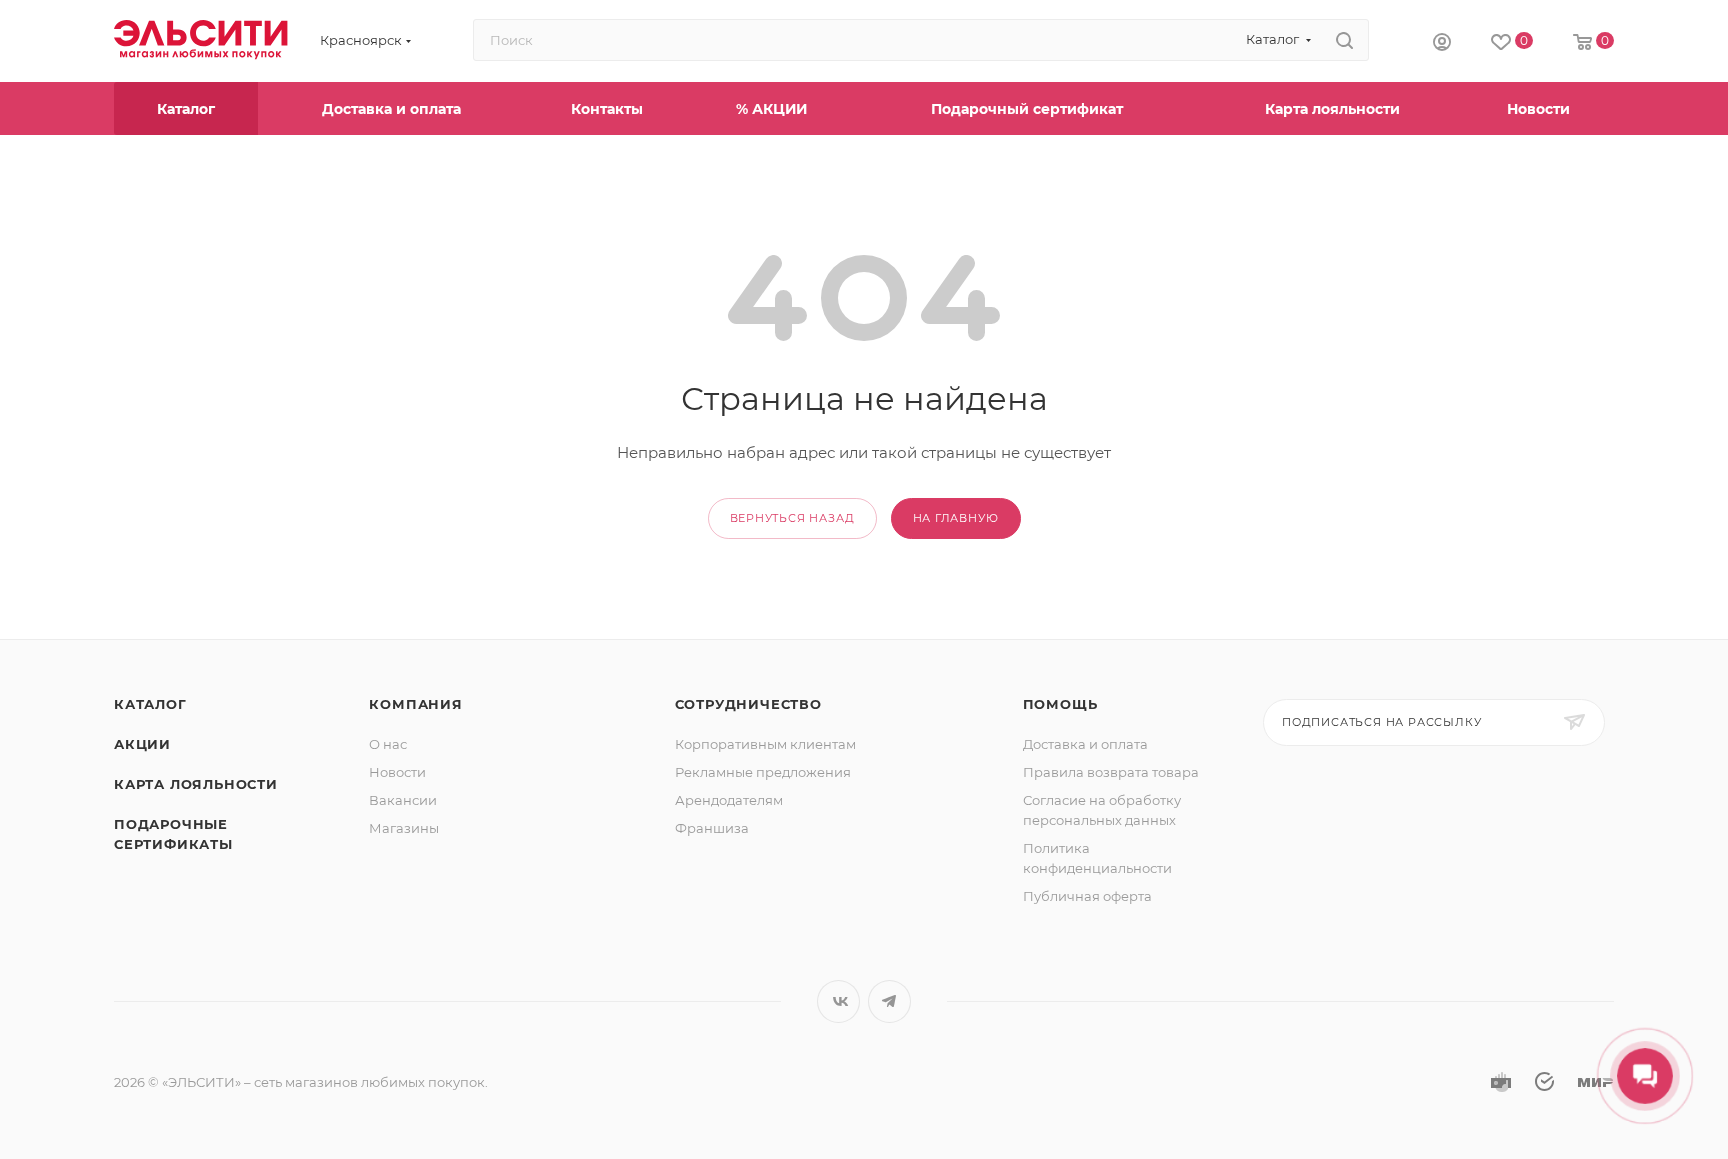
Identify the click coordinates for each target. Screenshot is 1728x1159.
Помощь (1060, 704)
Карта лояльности (196, 784)
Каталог (150, 704)
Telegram (889, 1001)
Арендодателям (729, 800)
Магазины (404, 828)
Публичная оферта (1087, 896)
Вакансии (403, 800)
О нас (388, 744)
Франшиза (712, 828)
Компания (415, 704)
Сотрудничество (748, 704)
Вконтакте (838, 1001)
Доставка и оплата (1085, 744)
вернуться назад (792, 518)
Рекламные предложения (763, 772)
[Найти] (1344, 40)
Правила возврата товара (1111, 772)
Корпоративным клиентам (765, 744)
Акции (142, 744)
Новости (397, 772)
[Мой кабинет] (1442, 41)
